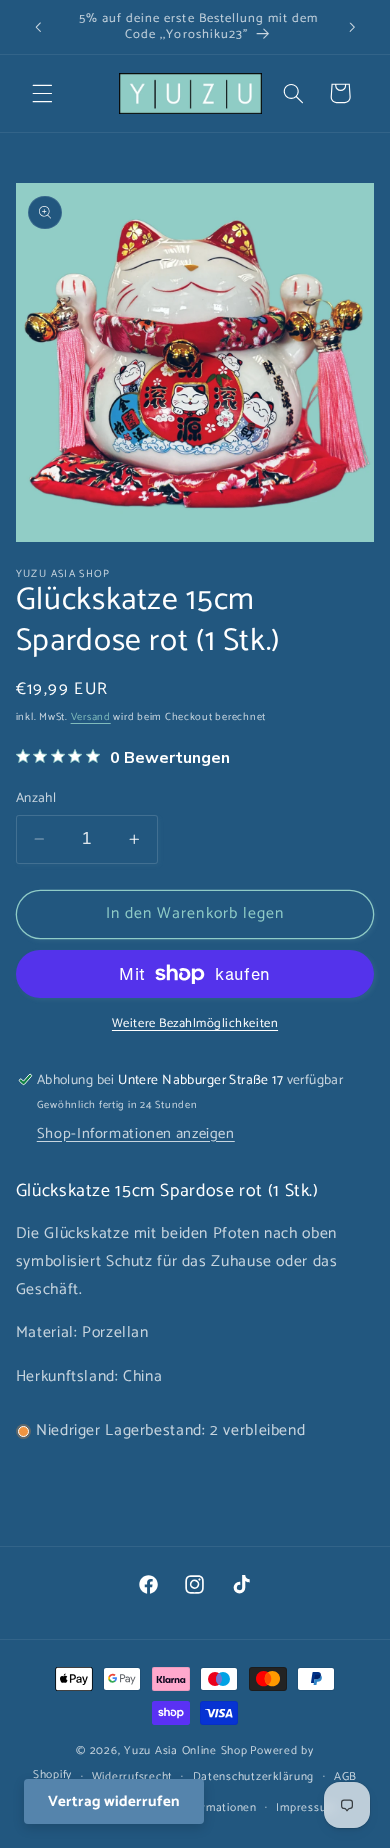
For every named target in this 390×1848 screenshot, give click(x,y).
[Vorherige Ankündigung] (38, 27)
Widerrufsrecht (132, 1776)
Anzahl (36, 798)
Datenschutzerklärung (254, 1776)
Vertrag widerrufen (114, 1801)
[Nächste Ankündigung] (352, 27)
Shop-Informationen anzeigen (136, 1134)
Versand (91, 717)
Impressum (306, 1807)
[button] (42, 93)
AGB (345, 1776)
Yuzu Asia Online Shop (185, 1750)
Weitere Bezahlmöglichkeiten (195, 1024)
